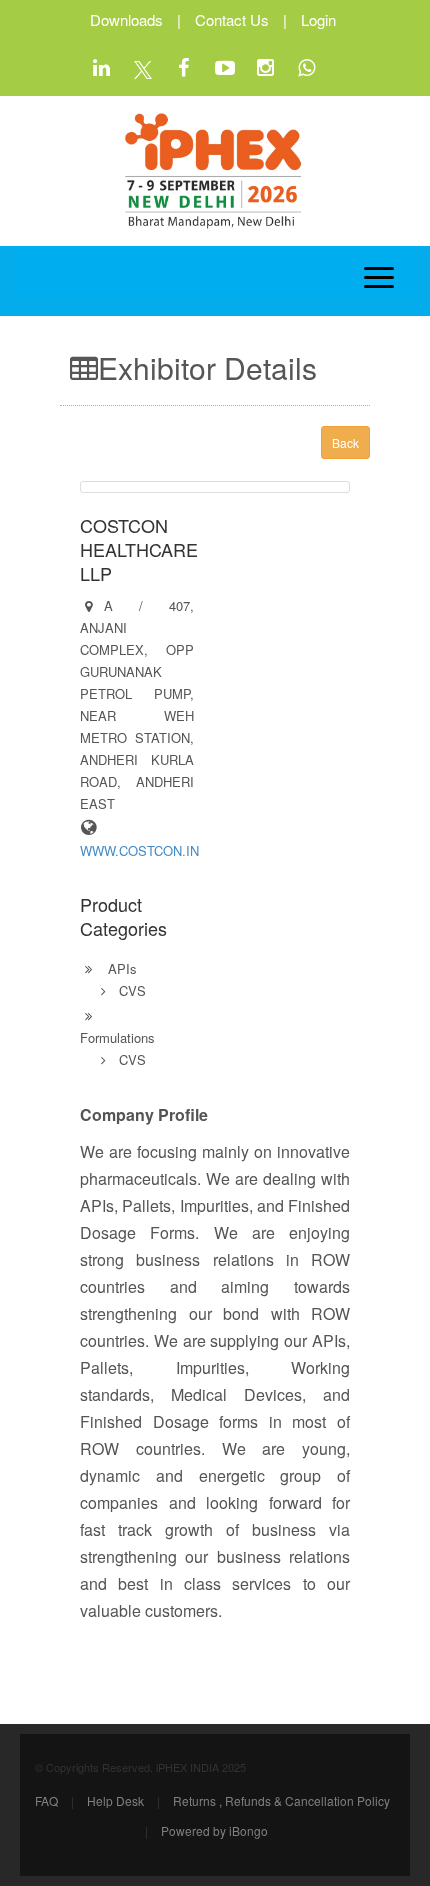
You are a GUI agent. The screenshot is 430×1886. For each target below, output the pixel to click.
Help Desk (115, 1800)
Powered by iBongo (214, 1830)
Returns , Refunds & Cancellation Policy (281, 1800)
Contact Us (232, 19)
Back (345, 442)
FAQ (46, 1800)
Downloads (126, 19)
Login (318, 19)
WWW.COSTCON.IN (139, 850)
